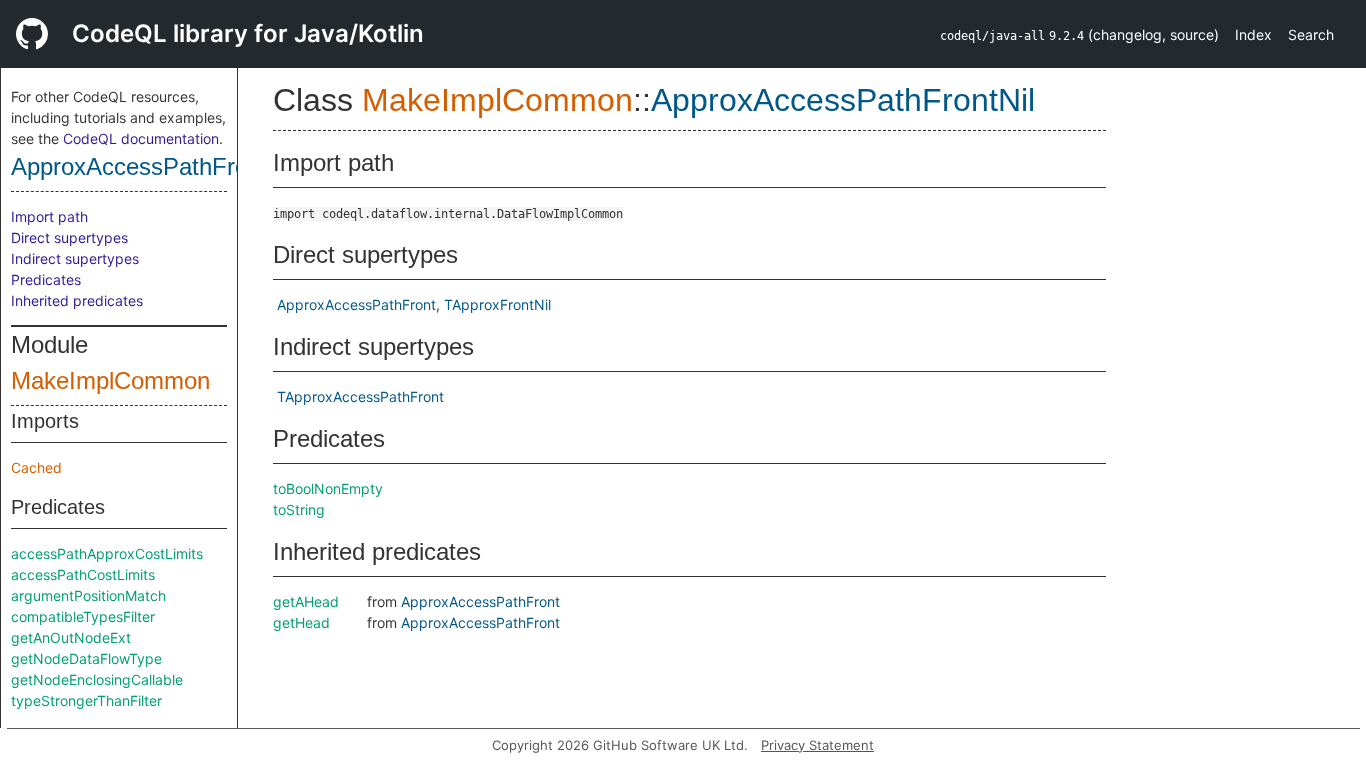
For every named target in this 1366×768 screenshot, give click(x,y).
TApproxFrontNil (497, 304)
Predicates (46, 279)
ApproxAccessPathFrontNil (153, 166)
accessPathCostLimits (83, 574)
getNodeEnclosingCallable (97, 679)
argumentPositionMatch (88, 595)
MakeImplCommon (110, 380)
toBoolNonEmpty (328, 488)
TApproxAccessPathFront (360, 396)
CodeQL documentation (141, 138)
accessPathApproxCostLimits (107, 553)
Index (1253, 34)
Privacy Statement (817, 745)
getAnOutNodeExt (71, 637)
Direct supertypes (69, 237)
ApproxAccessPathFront (356, 304)
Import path (49, 216)
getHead (301, 622)
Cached (36, 467)
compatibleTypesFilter (83, 616)
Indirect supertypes (75, 258)
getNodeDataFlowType (86, 658)
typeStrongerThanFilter (86, 700)
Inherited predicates (77, 300)
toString (299, 509)
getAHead (306, 601)
